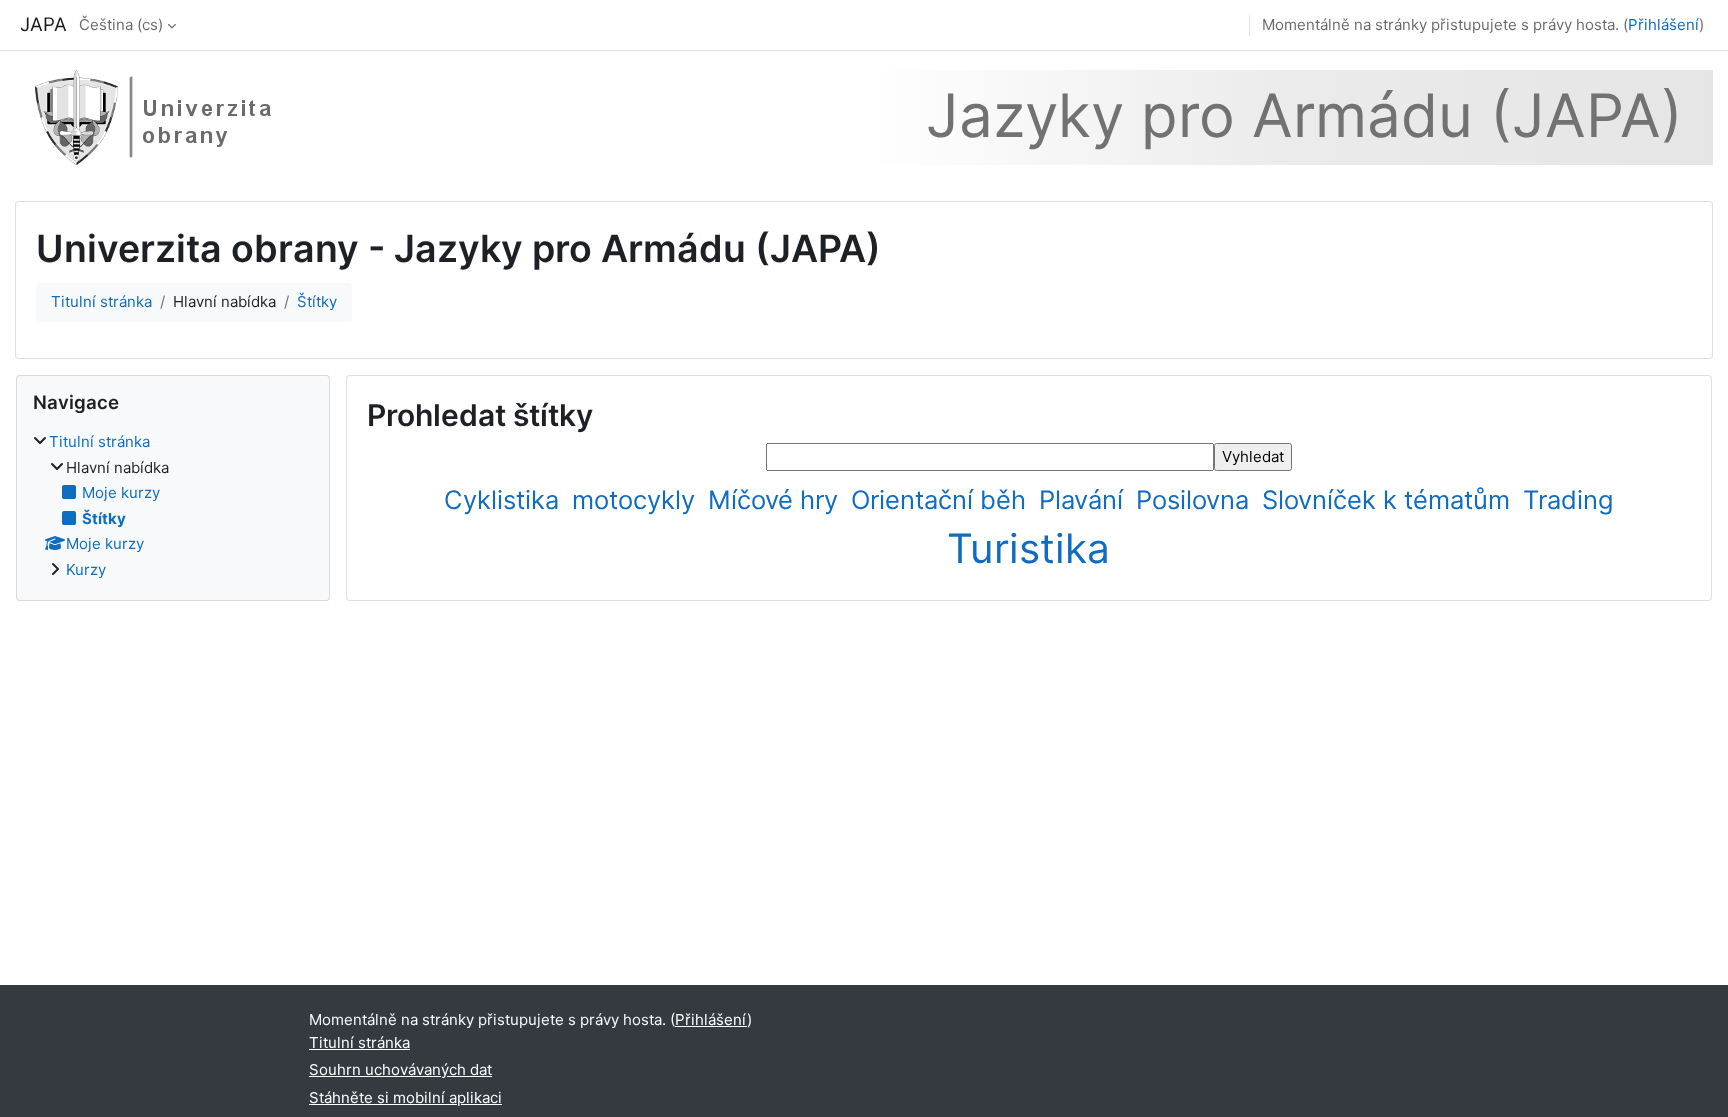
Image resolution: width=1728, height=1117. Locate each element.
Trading (1568, 499)
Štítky (317, 301)
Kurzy (86, 569)
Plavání (1084, 499)
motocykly (637, 499)
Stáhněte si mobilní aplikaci (405, 1097)
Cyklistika (505, 499)
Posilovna (1196, 499)
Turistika (1028, 548)
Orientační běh (942, 499)
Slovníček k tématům (1389, 499)
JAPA (43, 24)
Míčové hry (776, 499)
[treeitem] (173, 506)
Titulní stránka (101, 301)
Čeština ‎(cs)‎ (121, 24)
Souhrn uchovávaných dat (400, 1069)
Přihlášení (1663, 24)
